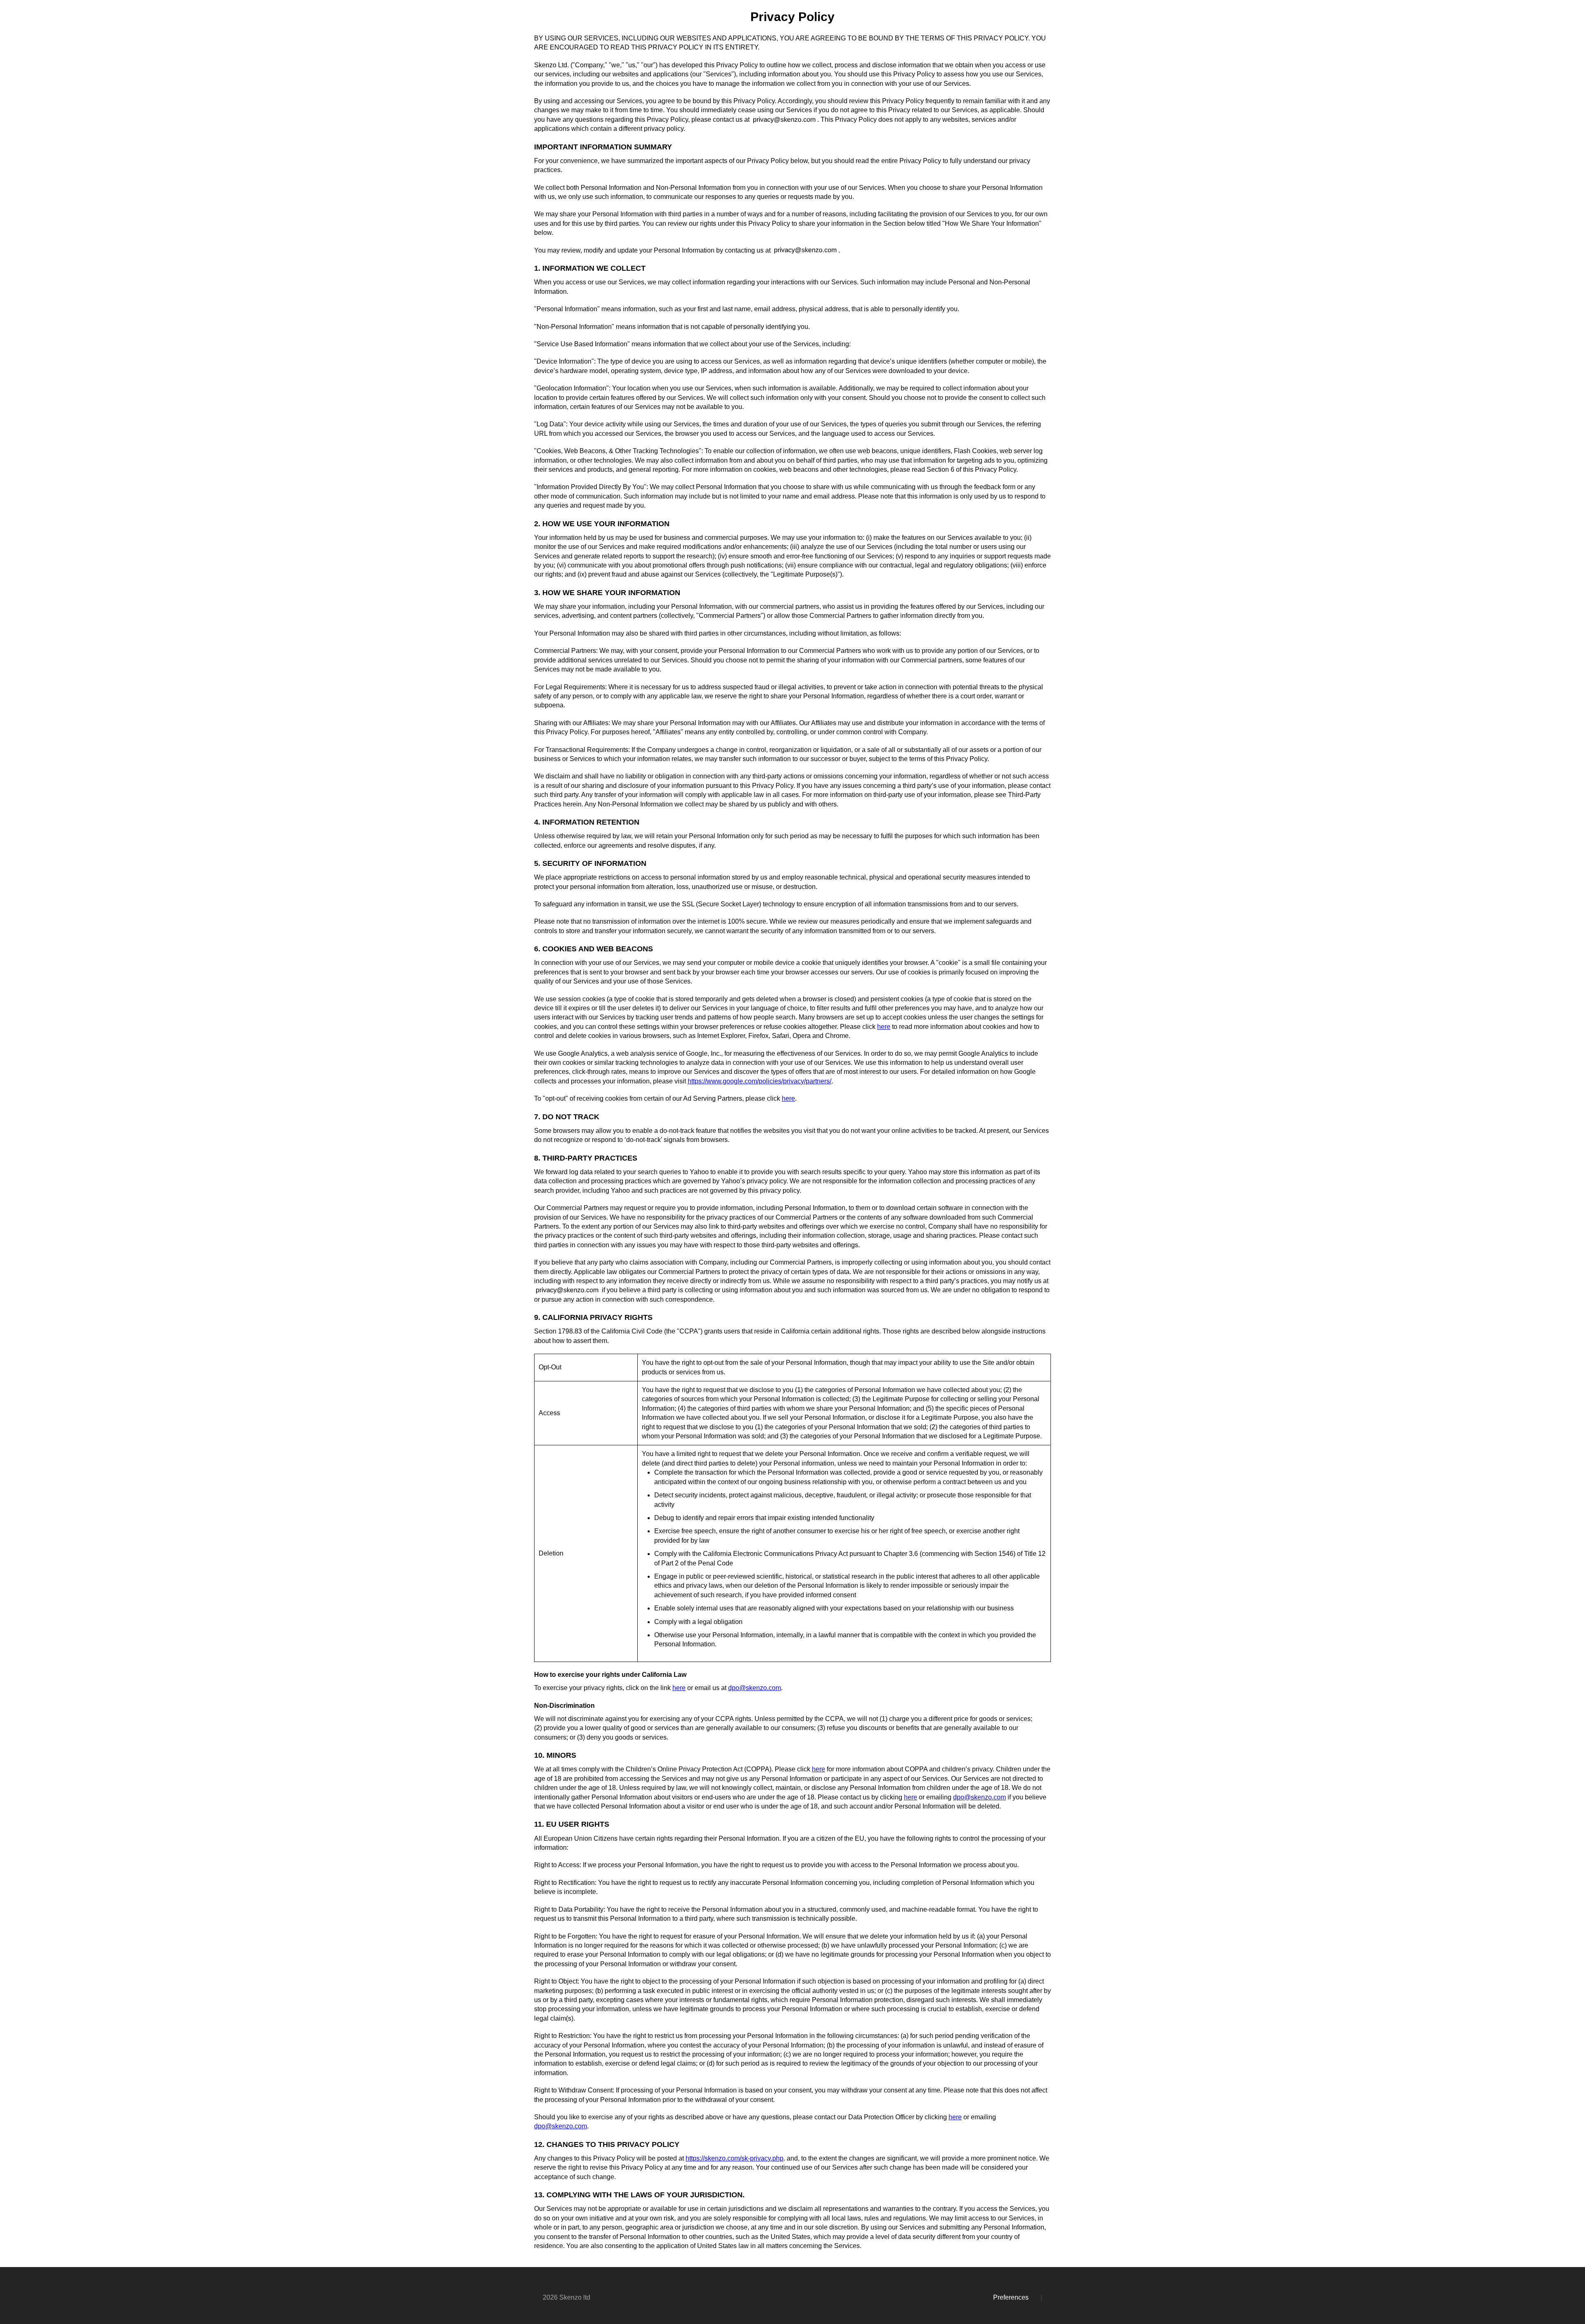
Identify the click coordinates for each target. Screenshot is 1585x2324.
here (884, 1027)
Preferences (1011, 2297)
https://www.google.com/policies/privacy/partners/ (759, 1081)
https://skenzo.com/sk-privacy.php (735, 2158)
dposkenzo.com (755, 1688)
